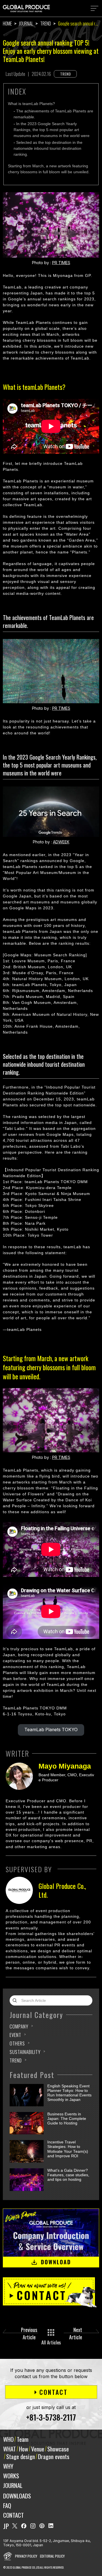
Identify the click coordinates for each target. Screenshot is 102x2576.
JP (6, 2526)
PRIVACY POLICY (26, 2556)
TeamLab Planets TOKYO (51, 1730)
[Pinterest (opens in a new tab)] (42, 2526)
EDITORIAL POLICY (52, 2556)
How (24, 2449)
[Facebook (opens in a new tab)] (24, 2526)
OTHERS (17, 2043)
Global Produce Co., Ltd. (62, 1890)
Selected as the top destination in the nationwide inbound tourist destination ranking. (48, 148)
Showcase (58, 2449)
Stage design (21, 2456)
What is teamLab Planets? (31, 104)
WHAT (9, 2449)
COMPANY (19, 2026)
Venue (38, 2449)
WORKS (11, 2476)
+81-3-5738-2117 (51, 2417)
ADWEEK (61, 842)
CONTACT (13, 2515)
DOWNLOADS (17, 2496)
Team (23, 2439)
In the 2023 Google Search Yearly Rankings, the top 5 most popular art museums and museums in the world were (52, 130)
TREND (16, 2060)
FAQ (7, 2505)
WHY (8, 2466)
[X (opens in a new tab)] (15, 2526)
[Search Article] (16, 2000)
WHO (8, 2439)
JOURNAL (13, 2485)
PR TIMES (61, 263)
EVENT (15, 2035)
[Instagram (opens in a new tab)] (33, 2526)
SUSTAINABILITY (25, 2052)
